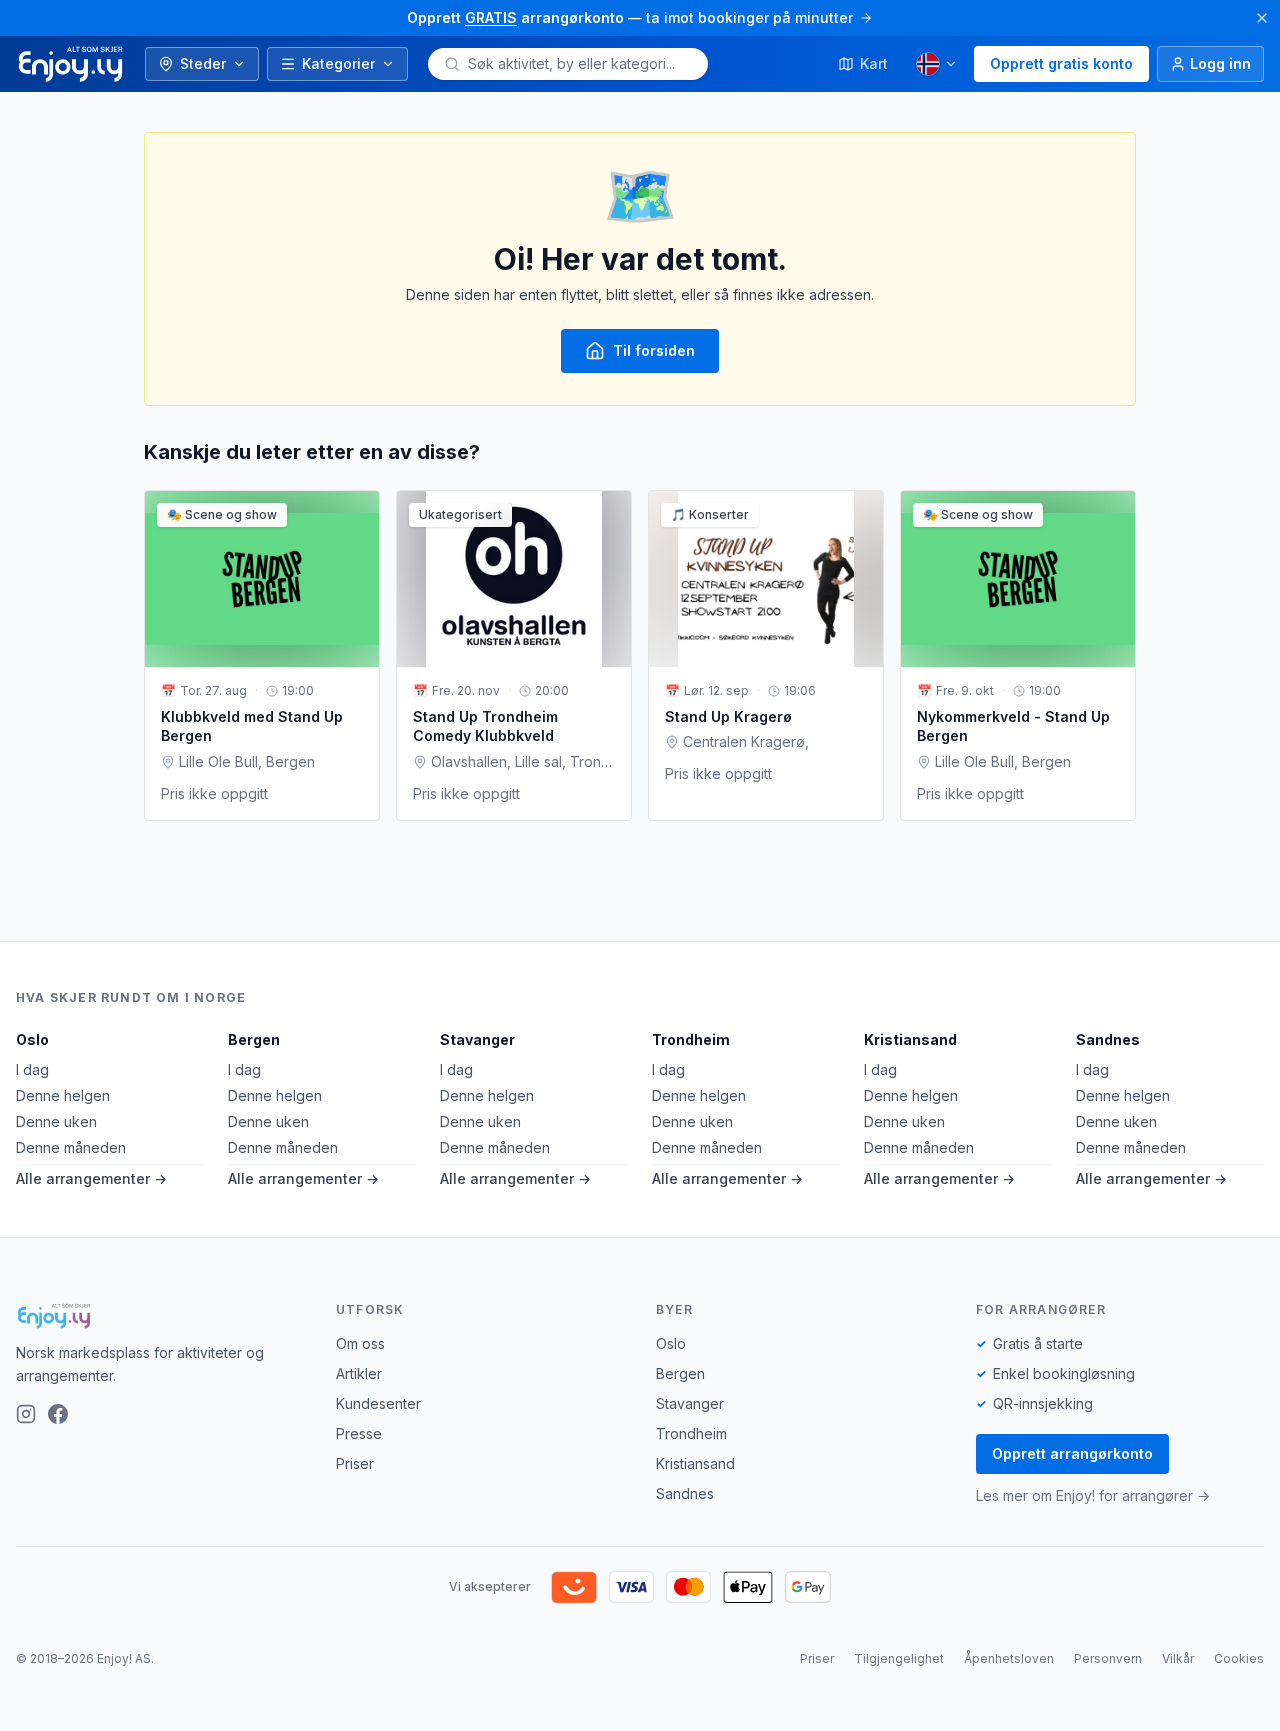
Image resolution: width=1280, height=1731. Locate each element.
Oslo (32, 1039)
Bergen (254, 1039)
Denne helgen (63, 1095)
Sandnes (1108, 1039)
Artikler (359, 1373)
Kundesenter (378, 1403)
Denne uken (56, 1121)
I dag (32, 1069)
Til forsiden (654, 350)
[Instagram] (26, 1414)
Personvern (1108, 1658)
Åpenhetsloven (1009, 1658)
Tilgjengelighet (899, 1658)
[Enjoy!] (160, 1316)
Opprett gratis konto (1061, 63)
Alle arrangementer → (91, 1178)
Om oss (360, 1343)
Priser (355, 1463)
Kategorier (338, 63)
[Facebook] (58, 1414)
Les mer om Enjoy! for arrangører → (1093, 1495)
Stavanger (477, 1039)
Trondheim (691, 1039)
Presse (359, 1433)
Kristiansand (910, 1039)
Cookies (1239, 1658)
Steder (203, 63)
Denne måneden (71, 1147)
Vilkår (1178, 1658)
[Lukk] (1262, 18)
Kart (874, 63)
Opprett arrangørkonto (1072, 1453)
